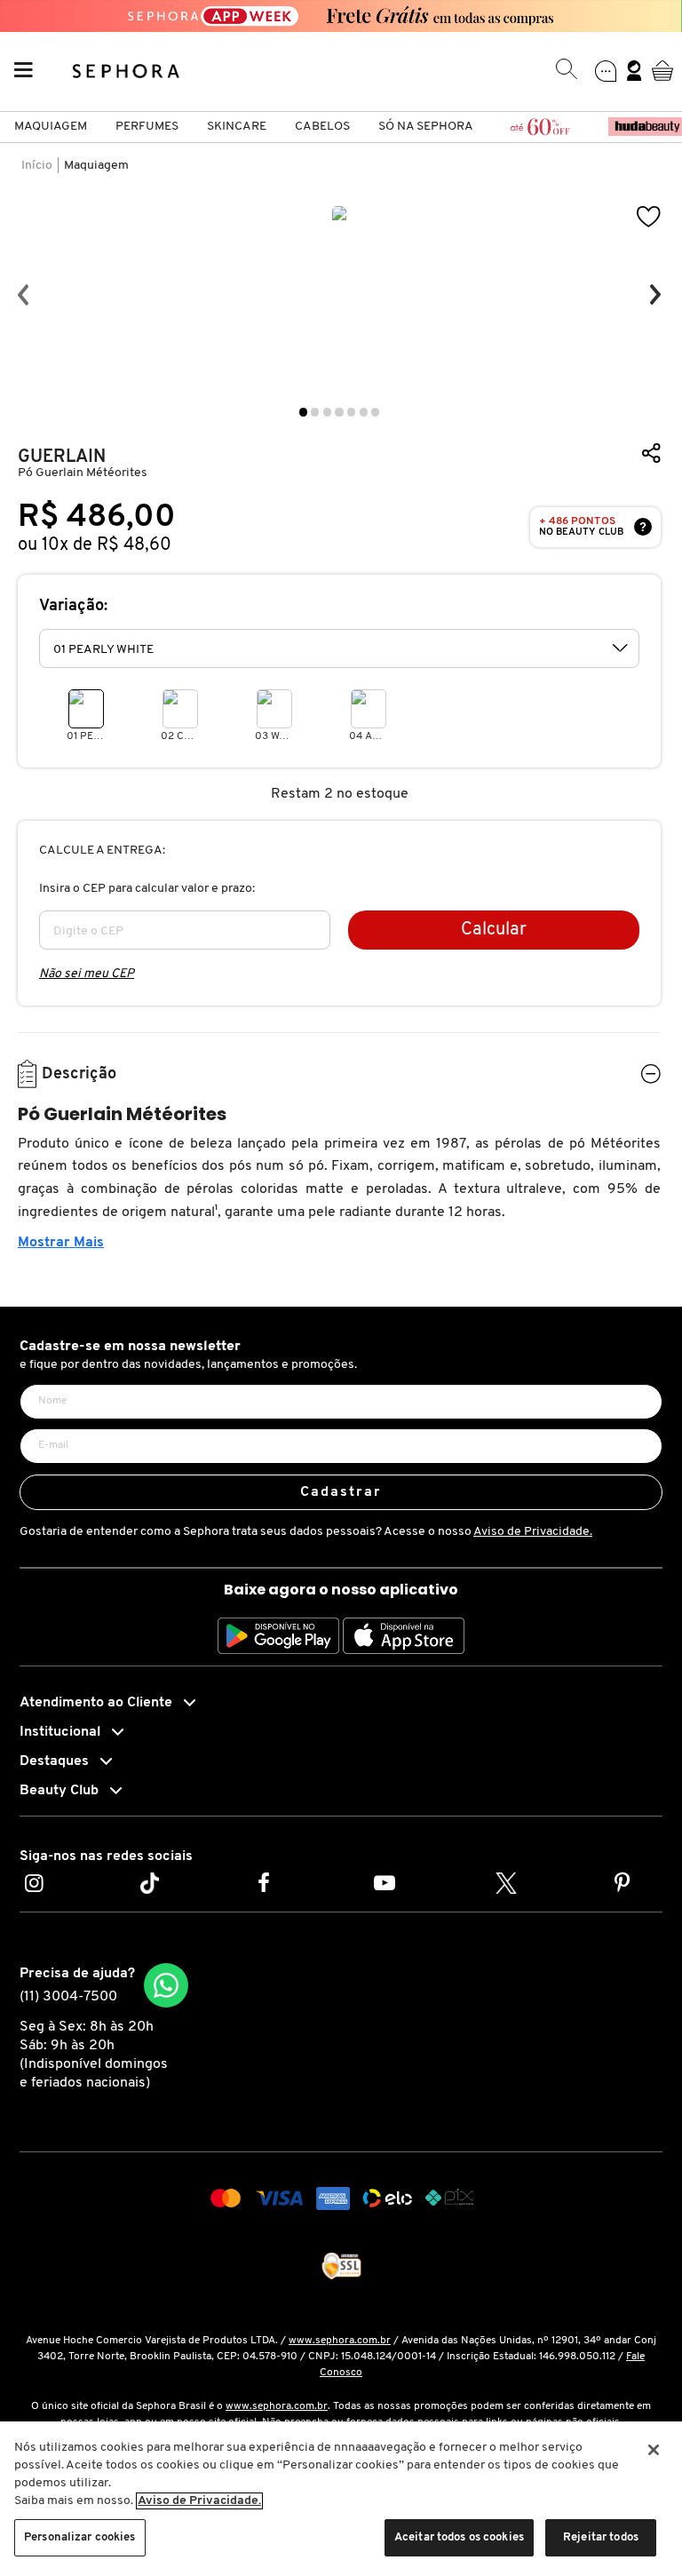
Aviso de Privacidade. (533, 1532)
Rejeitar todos (601, 2537)
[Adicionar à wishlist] (649, 217)
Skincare (237, 127)
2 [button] (315, 412)
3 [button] (327, 412)
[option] (339, 295)
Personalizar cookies (80, 2537)
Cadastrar (341, 1492)
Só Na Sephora (426, 127)
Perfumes (147, 127)
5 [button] (351, 412)
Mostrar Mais (61, 1243)
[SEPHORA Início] (127, 70)
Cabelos (322, 127)
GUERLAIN (62, 457)
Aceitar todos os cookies (459, 2537)
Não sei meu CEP (87, 974)
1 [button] (303, 412)
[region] (341, 2499)
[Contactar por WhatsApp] (166, 1985)
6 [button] (364, 412)
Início (37, 166)
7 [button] (375, 412)
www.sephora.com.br (340, 2341)
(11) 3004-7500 (68, 1997)
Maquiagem (51, 127)
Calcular (494, 930)
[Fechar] (654, 2450)
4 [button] (339, 412)
